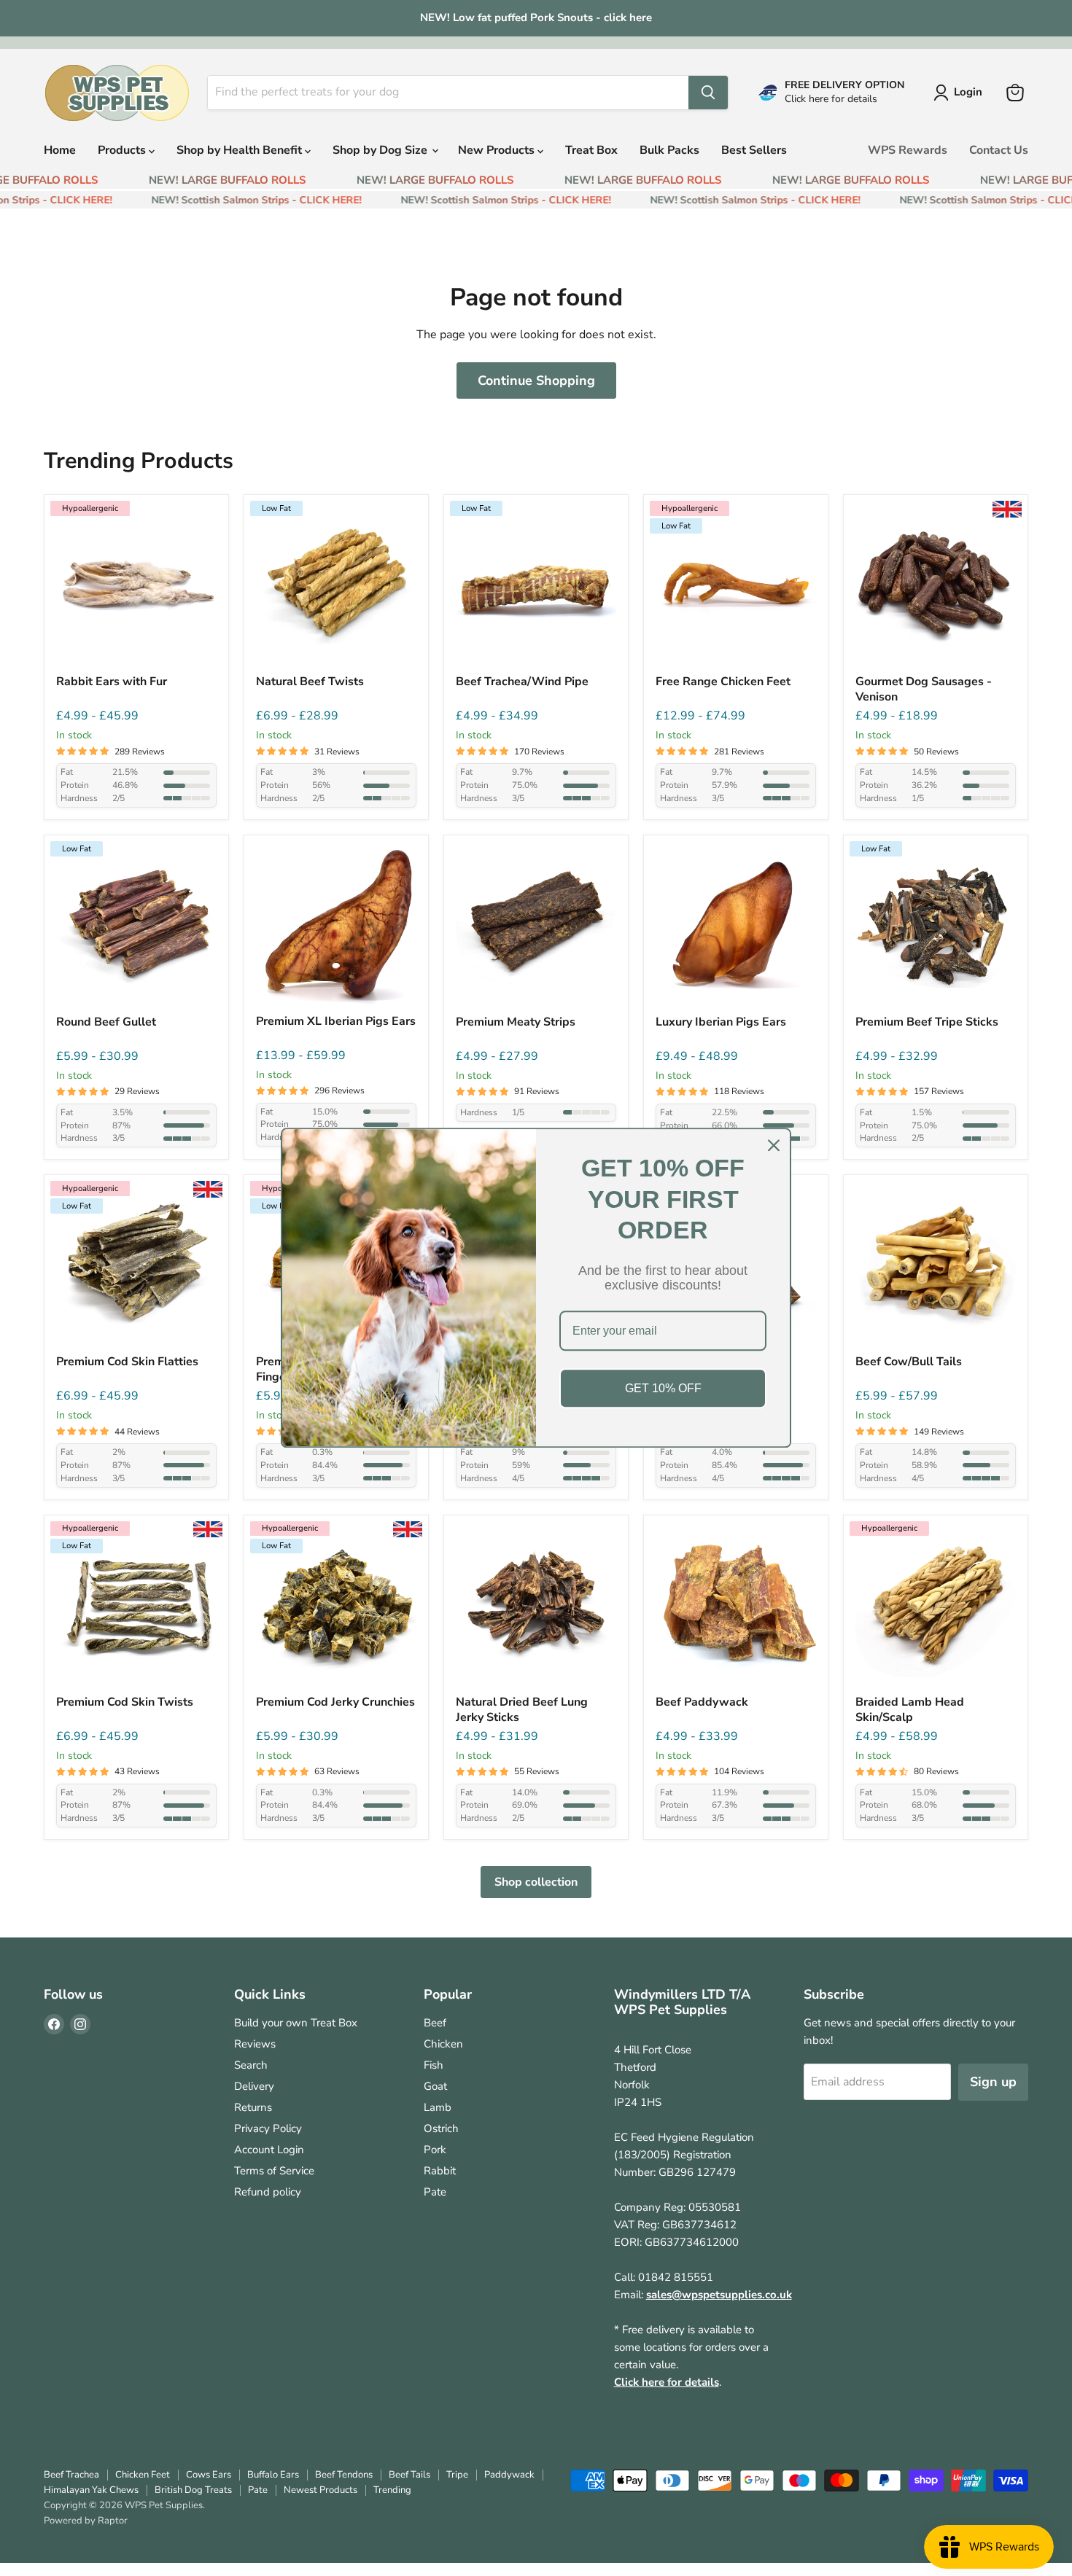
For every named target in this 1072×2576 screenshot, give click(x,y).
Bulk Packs (669, 150)
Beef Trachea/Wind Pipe (522, 682)
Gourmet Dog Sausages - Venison (924, 690)
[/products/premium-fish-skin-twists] (136, 1607)
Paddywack (509, 2475)
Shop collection (536, 1882)
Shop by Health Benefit (241, 150)
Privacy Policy (268, 2128)
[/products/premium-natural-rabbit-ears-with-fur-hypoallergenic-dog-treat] (136, 587)
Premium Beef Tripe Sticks (927, 1022)
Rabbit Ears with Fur (112, 682)
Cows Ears (209, 2475)
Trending (392, 2490)
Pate (435, 2192)
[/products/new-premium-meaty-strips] (536, 927)
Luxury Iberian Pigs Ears (721, 1022)
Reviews (255, 2044)
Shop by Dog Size (381, 150)
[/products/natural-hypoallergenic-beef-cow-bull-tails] (936, 1267)
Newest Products (321, 2490)
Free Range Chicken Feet (723, 682)
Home (60, 150)
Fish (434, 2065)
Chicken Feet (143, 2475)
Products (123, 150)
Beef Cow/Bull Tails (909, 1362)
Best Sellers (754, 150)
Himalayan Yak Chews (91, 2490)
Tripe (457, 2475)
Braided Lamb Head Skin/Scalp (910, 1710)
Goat (435, 2086)
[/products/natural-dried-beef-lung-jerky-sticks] (536, 1607)
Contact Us (999, 150)
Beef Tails (409, 2475)
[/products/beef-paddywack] (736, 1607)
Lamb (438, 2107)
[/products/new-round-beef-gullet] (136, 927)
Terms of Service (274, 2171)
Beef (435, 2023)
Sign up (993, 2082)
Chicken (443, 2044)
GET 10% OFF (663, 1388)
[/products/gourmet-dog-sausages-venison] (936, 587)
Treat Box (591, 150)
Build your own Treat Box (296, 2023)
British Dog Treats (193, 2490)
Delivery (254, 2086)
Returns (253, 2107)
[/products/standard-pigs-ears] (736, 927)
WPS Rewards (908, 150)
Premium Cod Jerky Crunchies (335, 1702)
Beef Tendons (344, 2475)
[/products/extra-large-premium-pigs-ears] (336, 927)
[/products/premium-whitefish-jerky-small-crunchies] (336, 1607)
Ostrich (441, 2128)
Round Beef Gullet (106, 1022)
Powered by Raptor (86, 2521)
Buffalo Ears (273, 2475)
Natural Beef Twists (310, 682)
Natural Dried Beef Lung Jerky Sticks (522, 1710)
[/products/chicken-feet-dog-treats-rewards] (736, 587)
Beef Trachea (71, 2475)
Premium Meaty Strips (516, 1022)
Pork (435, 2150)
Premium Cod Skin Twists (125, 1702)
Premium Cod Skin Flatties (127, 1362)
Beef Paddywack (702, 1702)
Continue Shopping (536, 380)
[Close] (774, 1145)
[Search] (708, 93)
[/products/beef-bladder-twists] (336, 587)
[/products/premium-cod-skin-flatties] (136, 1267)
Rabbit (440, 2171)
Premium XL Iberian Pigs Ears (336, 1022)
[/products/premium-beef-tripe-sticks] (936, 927)
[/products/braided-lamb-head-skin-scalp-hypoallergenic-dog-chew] (936, 1607)
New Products (498, 150)
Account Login (269, 2150)
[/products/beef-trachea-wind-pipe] (536, 587)
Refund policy (268, 2192)
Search (251, 2065)
